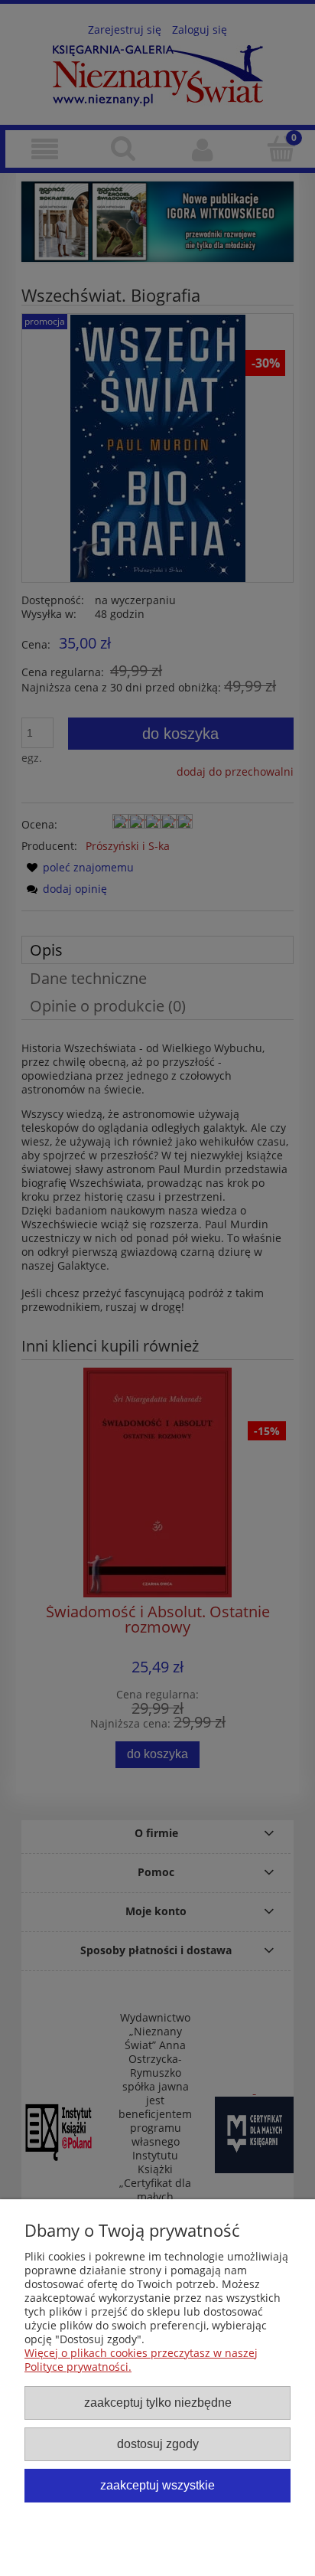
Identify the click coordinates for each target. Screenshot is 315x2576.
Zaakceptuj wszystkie (157, 2485)
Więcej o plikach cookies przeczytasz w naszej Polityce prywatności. (141, 2360)
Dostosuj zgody (158, 2444)
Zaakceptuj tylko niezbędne (158, 2402)
